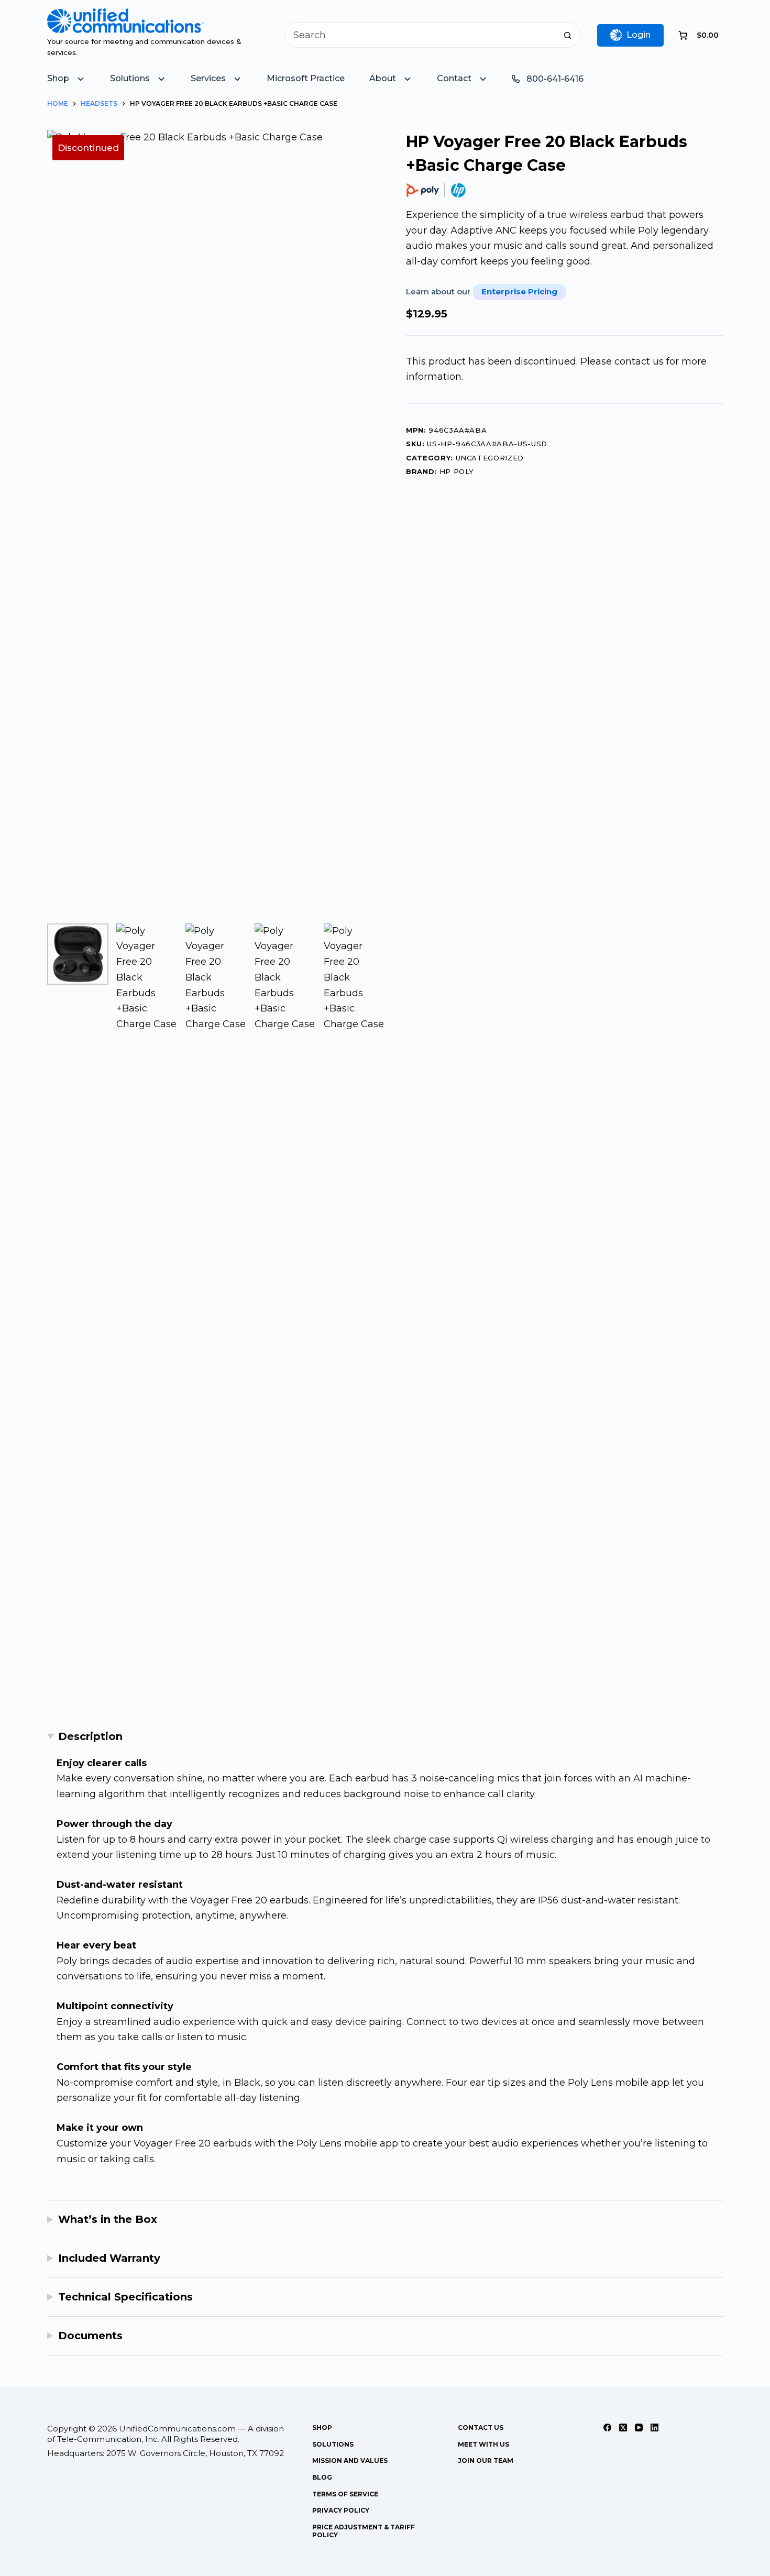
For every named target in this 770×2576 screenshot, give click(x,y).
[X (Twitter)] (623, 2428)
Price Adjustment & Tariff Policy (364, 2531)
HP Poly (457, 471)
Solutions (333, 2444)
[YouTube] (639, 2428)
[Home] (126, 16)
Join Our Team (486, 2461)
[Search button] (568, 35)
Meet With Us (483, 2444)
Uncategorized (490, 458)
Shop (322, 2428)
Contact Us (481, 2428)
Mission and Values (350, 2461)
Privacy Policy (341, 2510)
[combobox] (421, 35)
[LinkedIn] (654, 2428)
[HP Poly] (436, 190)
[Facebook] (607, 2428)
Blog (322, 2477)
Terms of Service (345, 2494)
